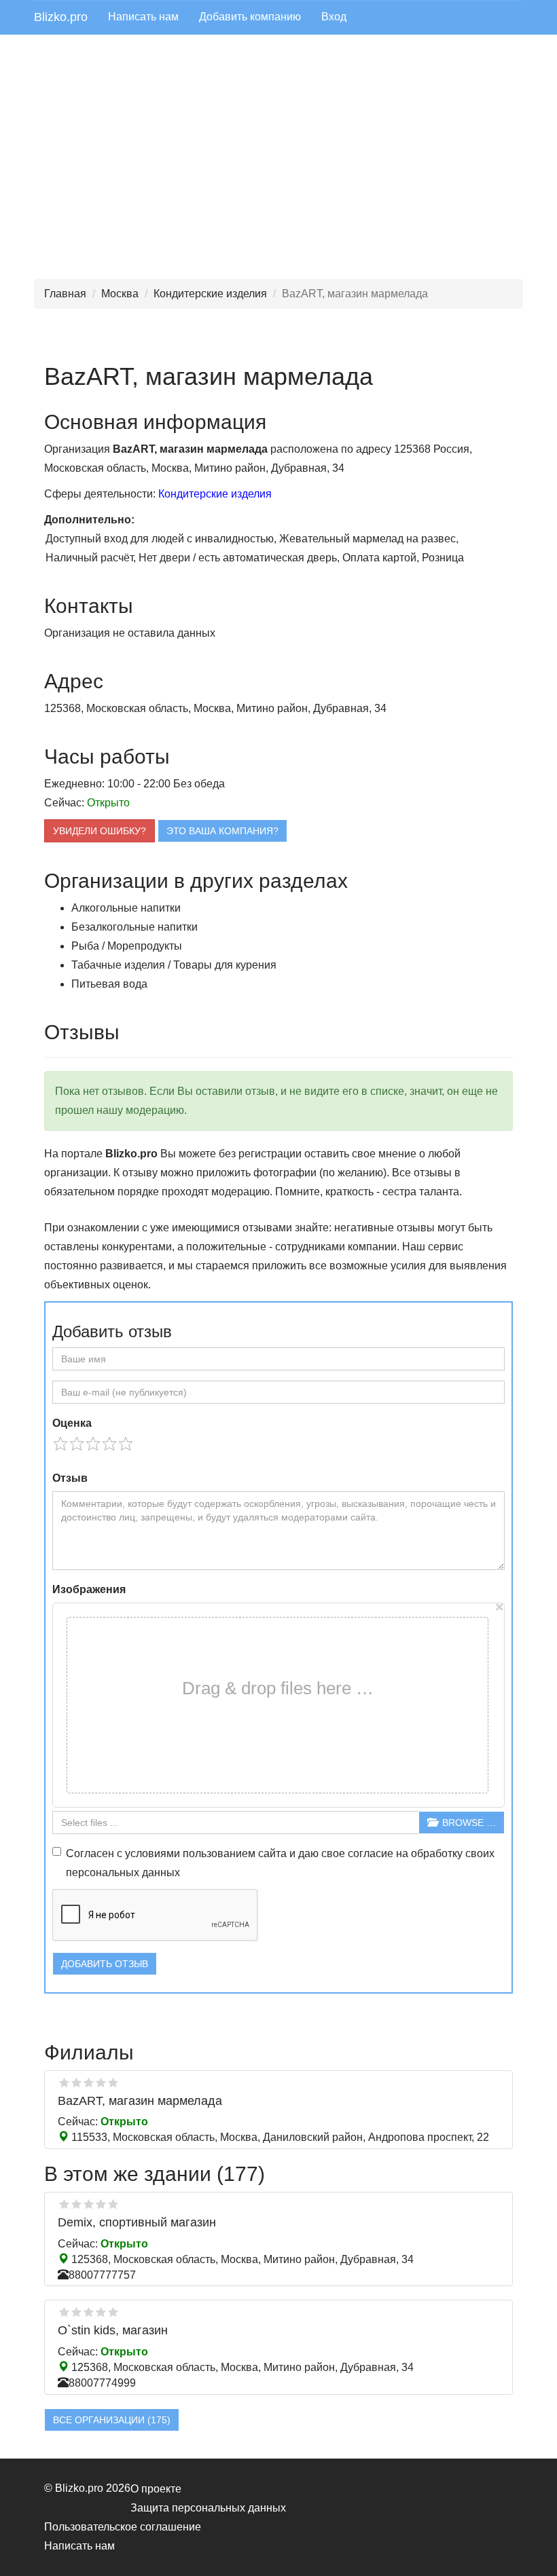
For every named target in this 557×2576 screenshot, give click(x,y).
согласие (371, 1853)
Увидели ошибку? (100, 831)
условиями (152, 1853)
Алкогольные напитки (126, 908)
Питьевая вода (109, 984)
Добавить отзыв (105, 1964)
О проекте (156, 2489)
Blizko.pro (61, 17)
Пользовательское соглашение (123, 2527)
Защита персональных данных (208, 2508)
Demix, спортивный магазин (137, 2222)
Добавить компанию (250, 17)
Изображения (89, 1589)
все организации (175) (112, 2420)
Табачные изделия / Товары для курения (174, 965)
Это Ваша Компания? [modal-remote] (222, 831)
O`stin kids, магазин (113, 2330)
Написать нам (143, 17)
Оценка (72, 1423)
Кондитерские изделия (210, 294)
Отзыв (70, 1478)
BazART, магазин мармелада (140, 2101)
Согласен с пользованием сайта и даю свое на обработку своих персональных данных (280, 1863)
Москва (120, 294)
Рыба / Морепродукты (127, 946)
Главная (65, 294)
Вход (334, 17)
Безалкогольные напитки (134, 927)
